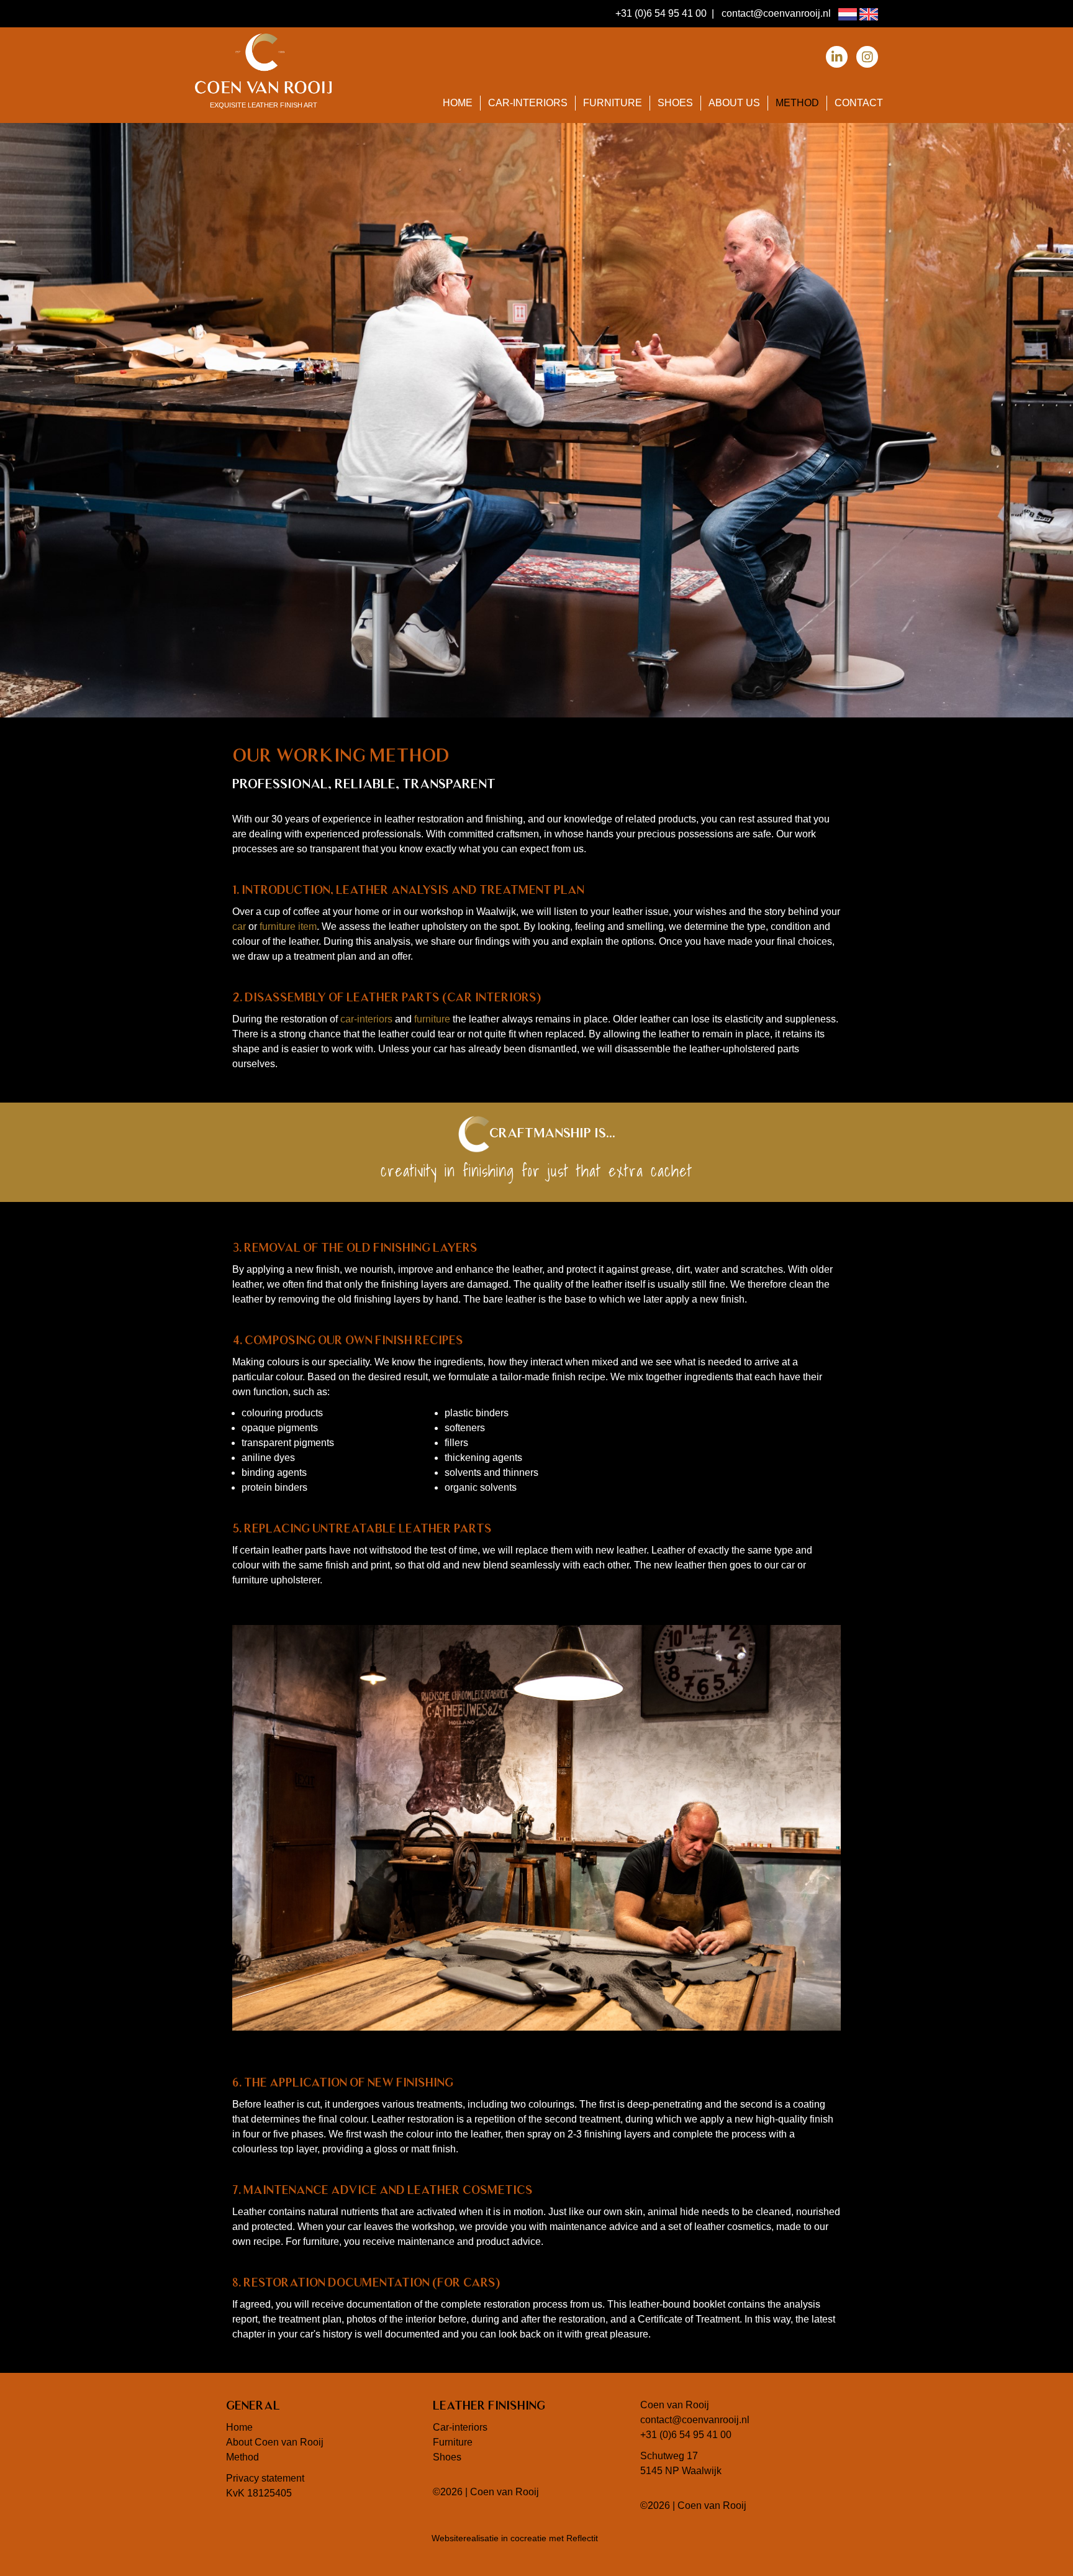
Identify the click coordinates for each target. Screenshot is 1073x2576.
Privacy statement (265, 2478)
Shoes (675, 103)
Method (797, 103)
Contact (859, 103)
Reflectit (582, 2538)
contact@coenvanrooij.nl (776, 13)
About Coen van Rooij (275, 2442)
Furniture (613, 103)
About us (734, 103)
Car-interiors (528, 103)
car (239, 926)
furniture (432, 1019)
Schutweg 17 (669, 2456)
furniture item (288, 926)
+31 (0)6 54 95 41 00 (661, 13)
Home (458, 103)
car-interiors (366, 1019)
